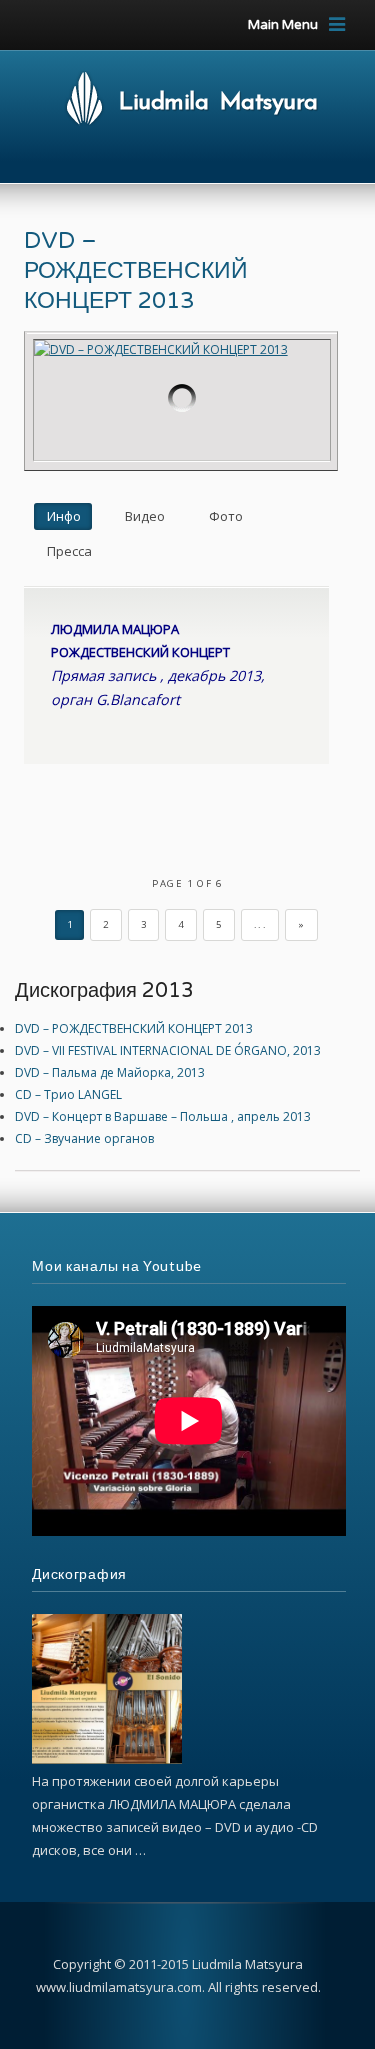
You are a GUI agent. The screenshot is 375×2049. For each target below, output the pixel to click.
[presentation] (63, 516)
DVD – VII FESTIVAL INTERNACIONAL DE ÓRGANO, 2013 (168, 1050)
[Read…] (107, 1759)
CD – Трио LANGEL (68, 1094)
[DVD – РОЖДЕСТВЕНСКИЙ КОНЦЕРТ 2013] (182, 400)
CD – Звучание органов (84, 1138)
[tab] (63, 516)
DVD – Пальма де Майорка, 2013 (110, 1072)
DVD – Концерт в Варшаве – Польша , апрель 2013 (163, 1116)
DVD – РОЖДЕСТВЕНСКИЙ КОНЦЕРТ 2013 (136, 271)
